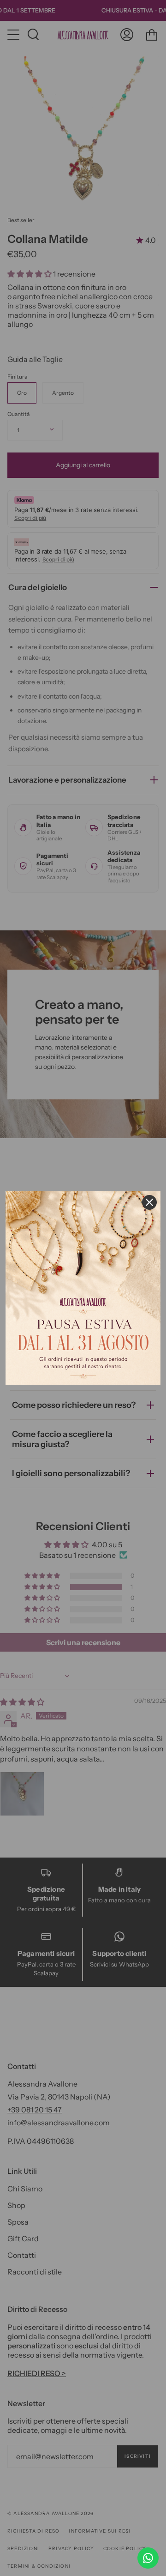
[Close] (149, 1202)
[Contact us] (148, 2558)
